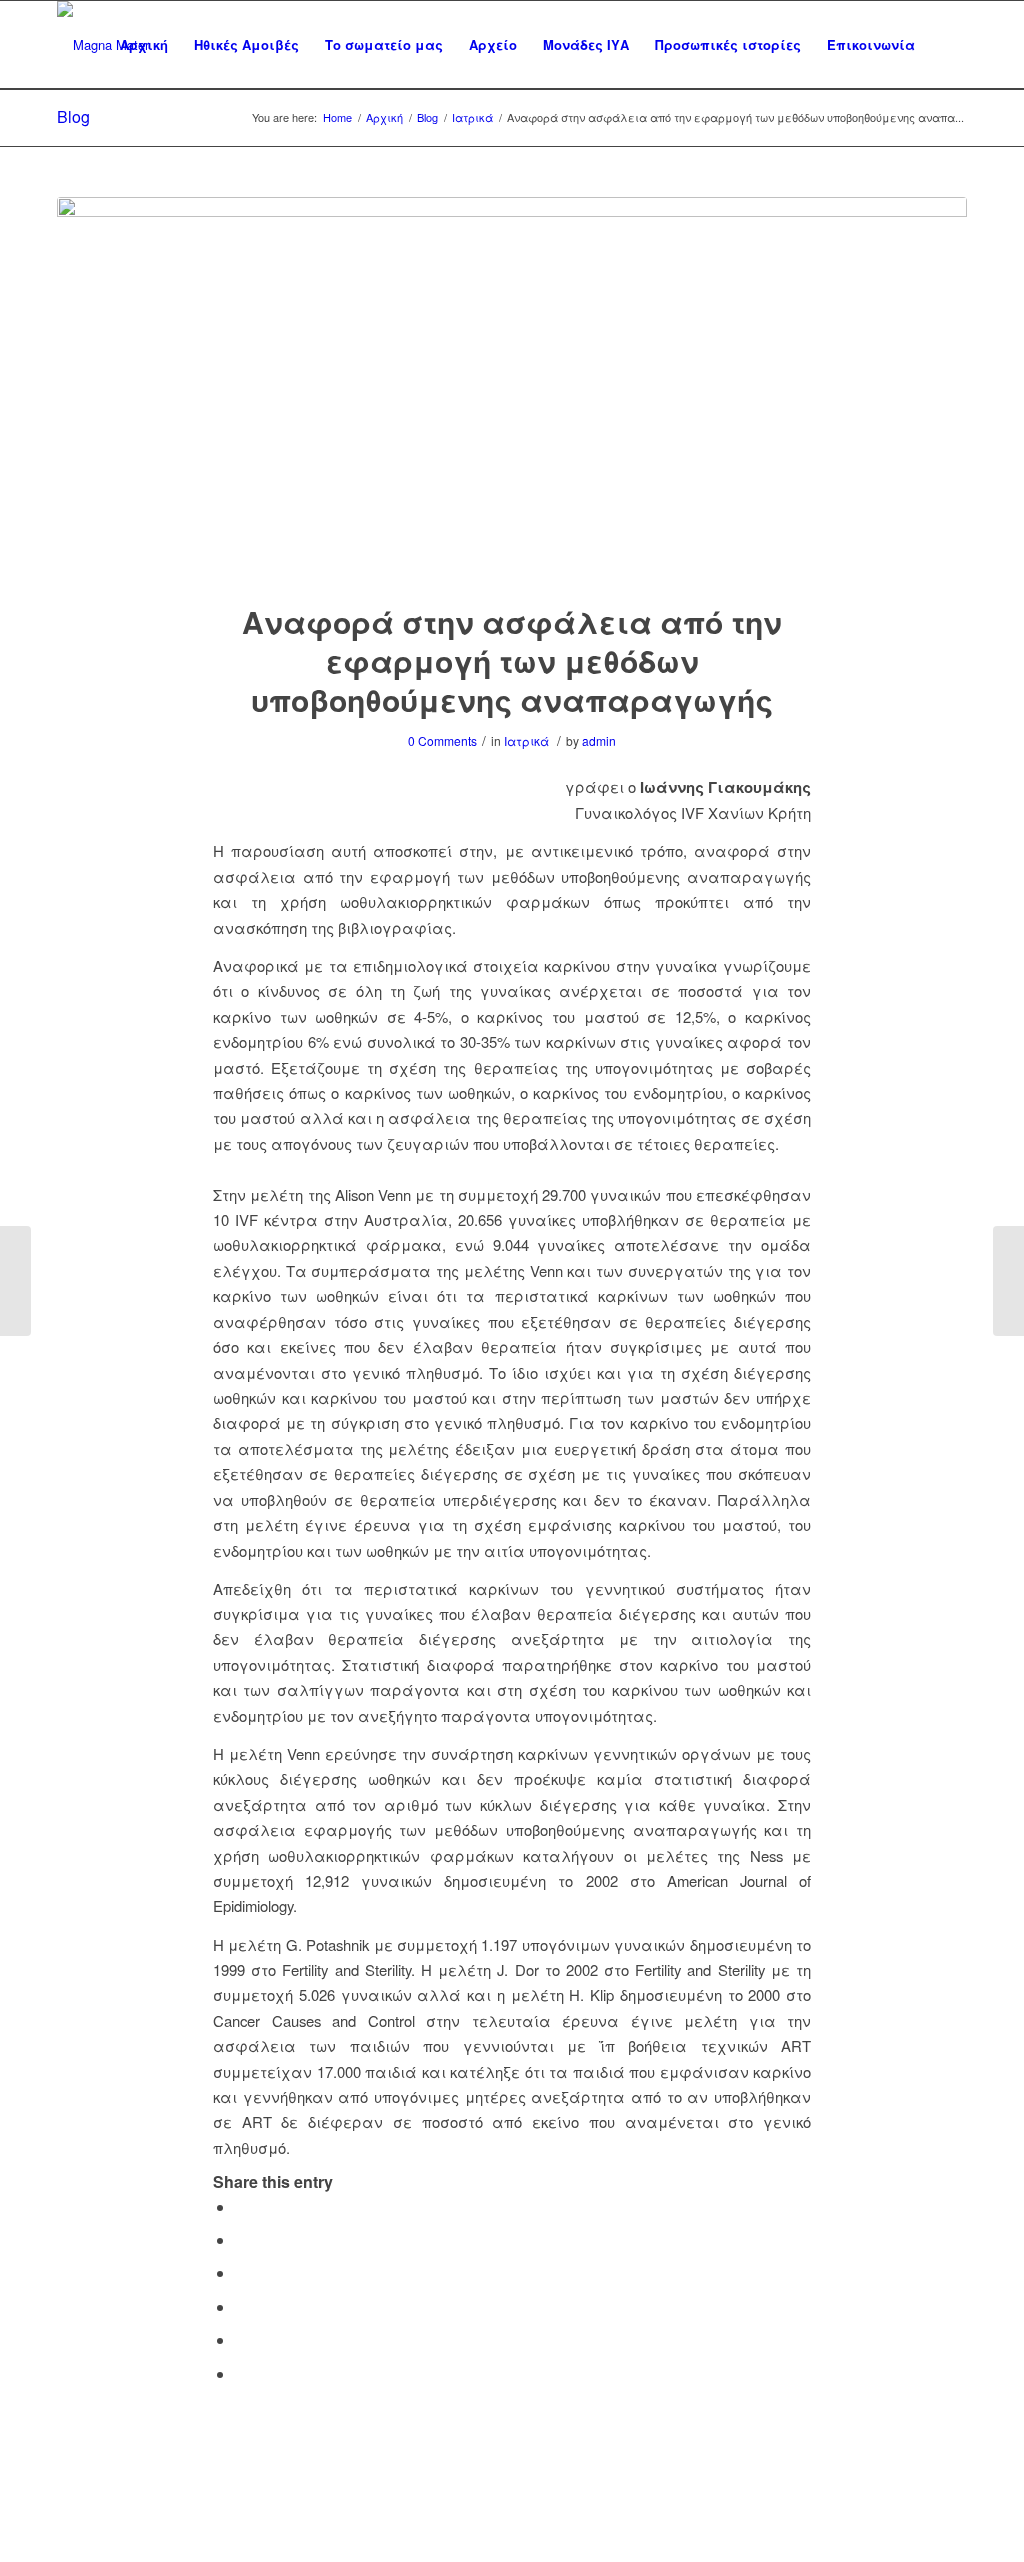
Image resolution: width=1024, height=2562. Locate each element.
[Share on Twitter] (241, 2239)
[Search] (947, 45)
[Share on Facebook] (241, 2206)
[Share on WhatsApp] (241, 2272)
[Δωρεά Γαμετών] (15, 1281)
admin (599, 740)
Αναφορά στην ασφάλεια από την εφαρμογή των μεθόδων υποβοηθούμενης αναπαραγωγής (512, 660)
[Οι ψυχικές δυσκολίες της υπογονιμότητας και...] (1008, 1281)
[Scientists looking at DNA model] (512, 387)
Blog (73, 116)
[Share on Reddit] (241, 2339)
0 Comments (442, 740)
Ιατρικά (526, 740)
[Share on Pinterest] (241, 2306)
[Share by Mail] (241, 2373)
